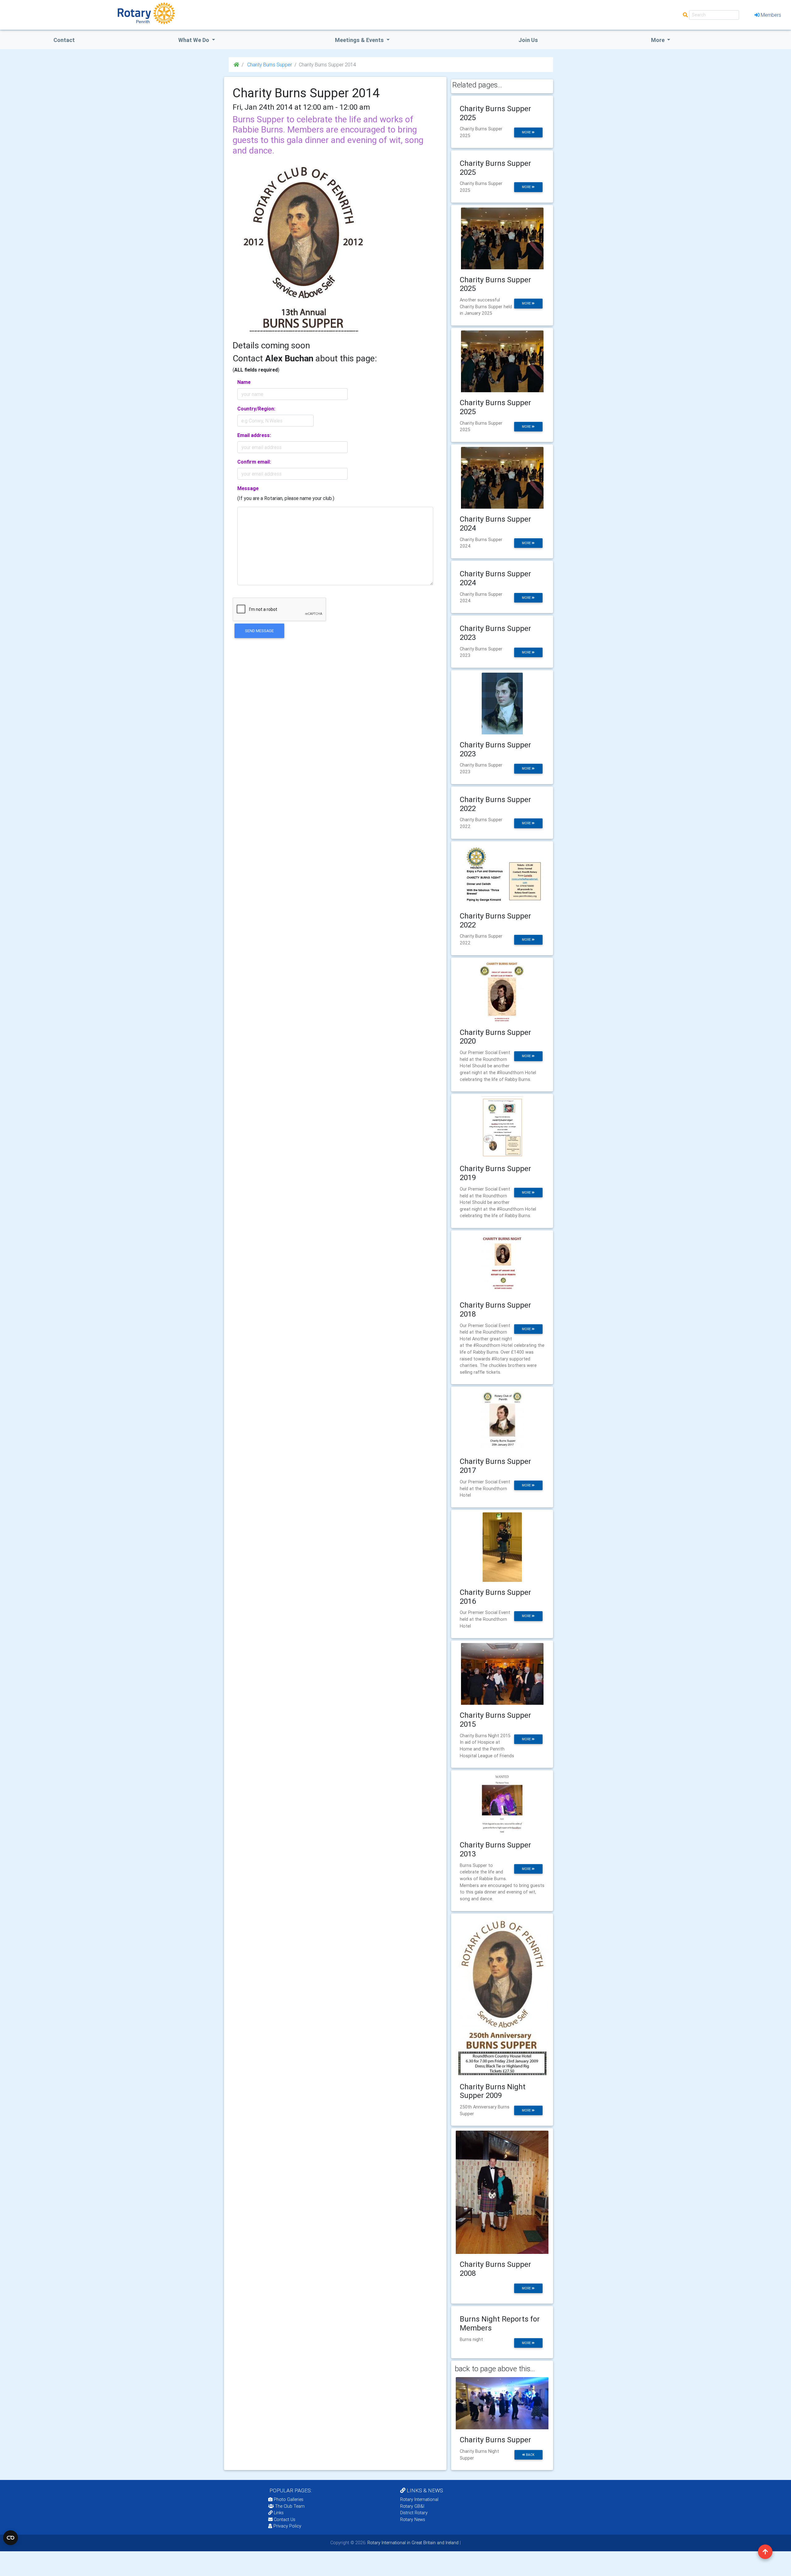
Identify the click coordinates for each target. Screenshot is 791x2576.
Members (771, 15)
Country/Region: (256, 409)
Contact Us (284, 2519)
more (527, 132)
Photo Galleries (288, 2499)
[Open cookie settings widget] (11, 2538)
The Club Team (290, 2506)
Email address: (254, 435)
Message (248, 488)
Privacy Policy (287, 2526)
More (658, 40)
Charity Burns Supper (269, 65)
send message (259, 631)
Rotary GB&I (412, 2506)
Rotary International (419, 2499)
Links (279, 2513)
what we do (194, 40)
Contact (64, 40)
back (530, 2455)
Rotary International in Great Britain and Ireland (412, 2543)
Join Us (528, 40)
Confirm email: (254, 462)
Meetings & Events (360, 40)
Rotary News (413, 2519)
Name (244, 382)
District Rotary (414, 2513)
